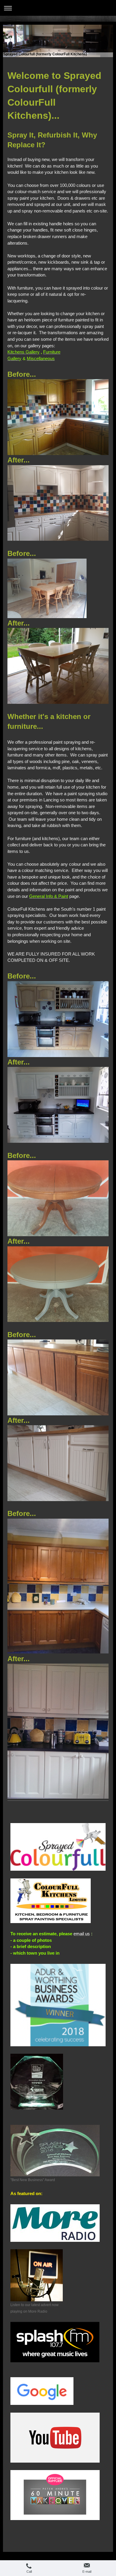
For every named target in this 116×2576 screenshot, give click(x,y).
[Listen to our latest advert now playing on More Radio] (37, 2275)
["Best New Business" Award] (55, 2151)
